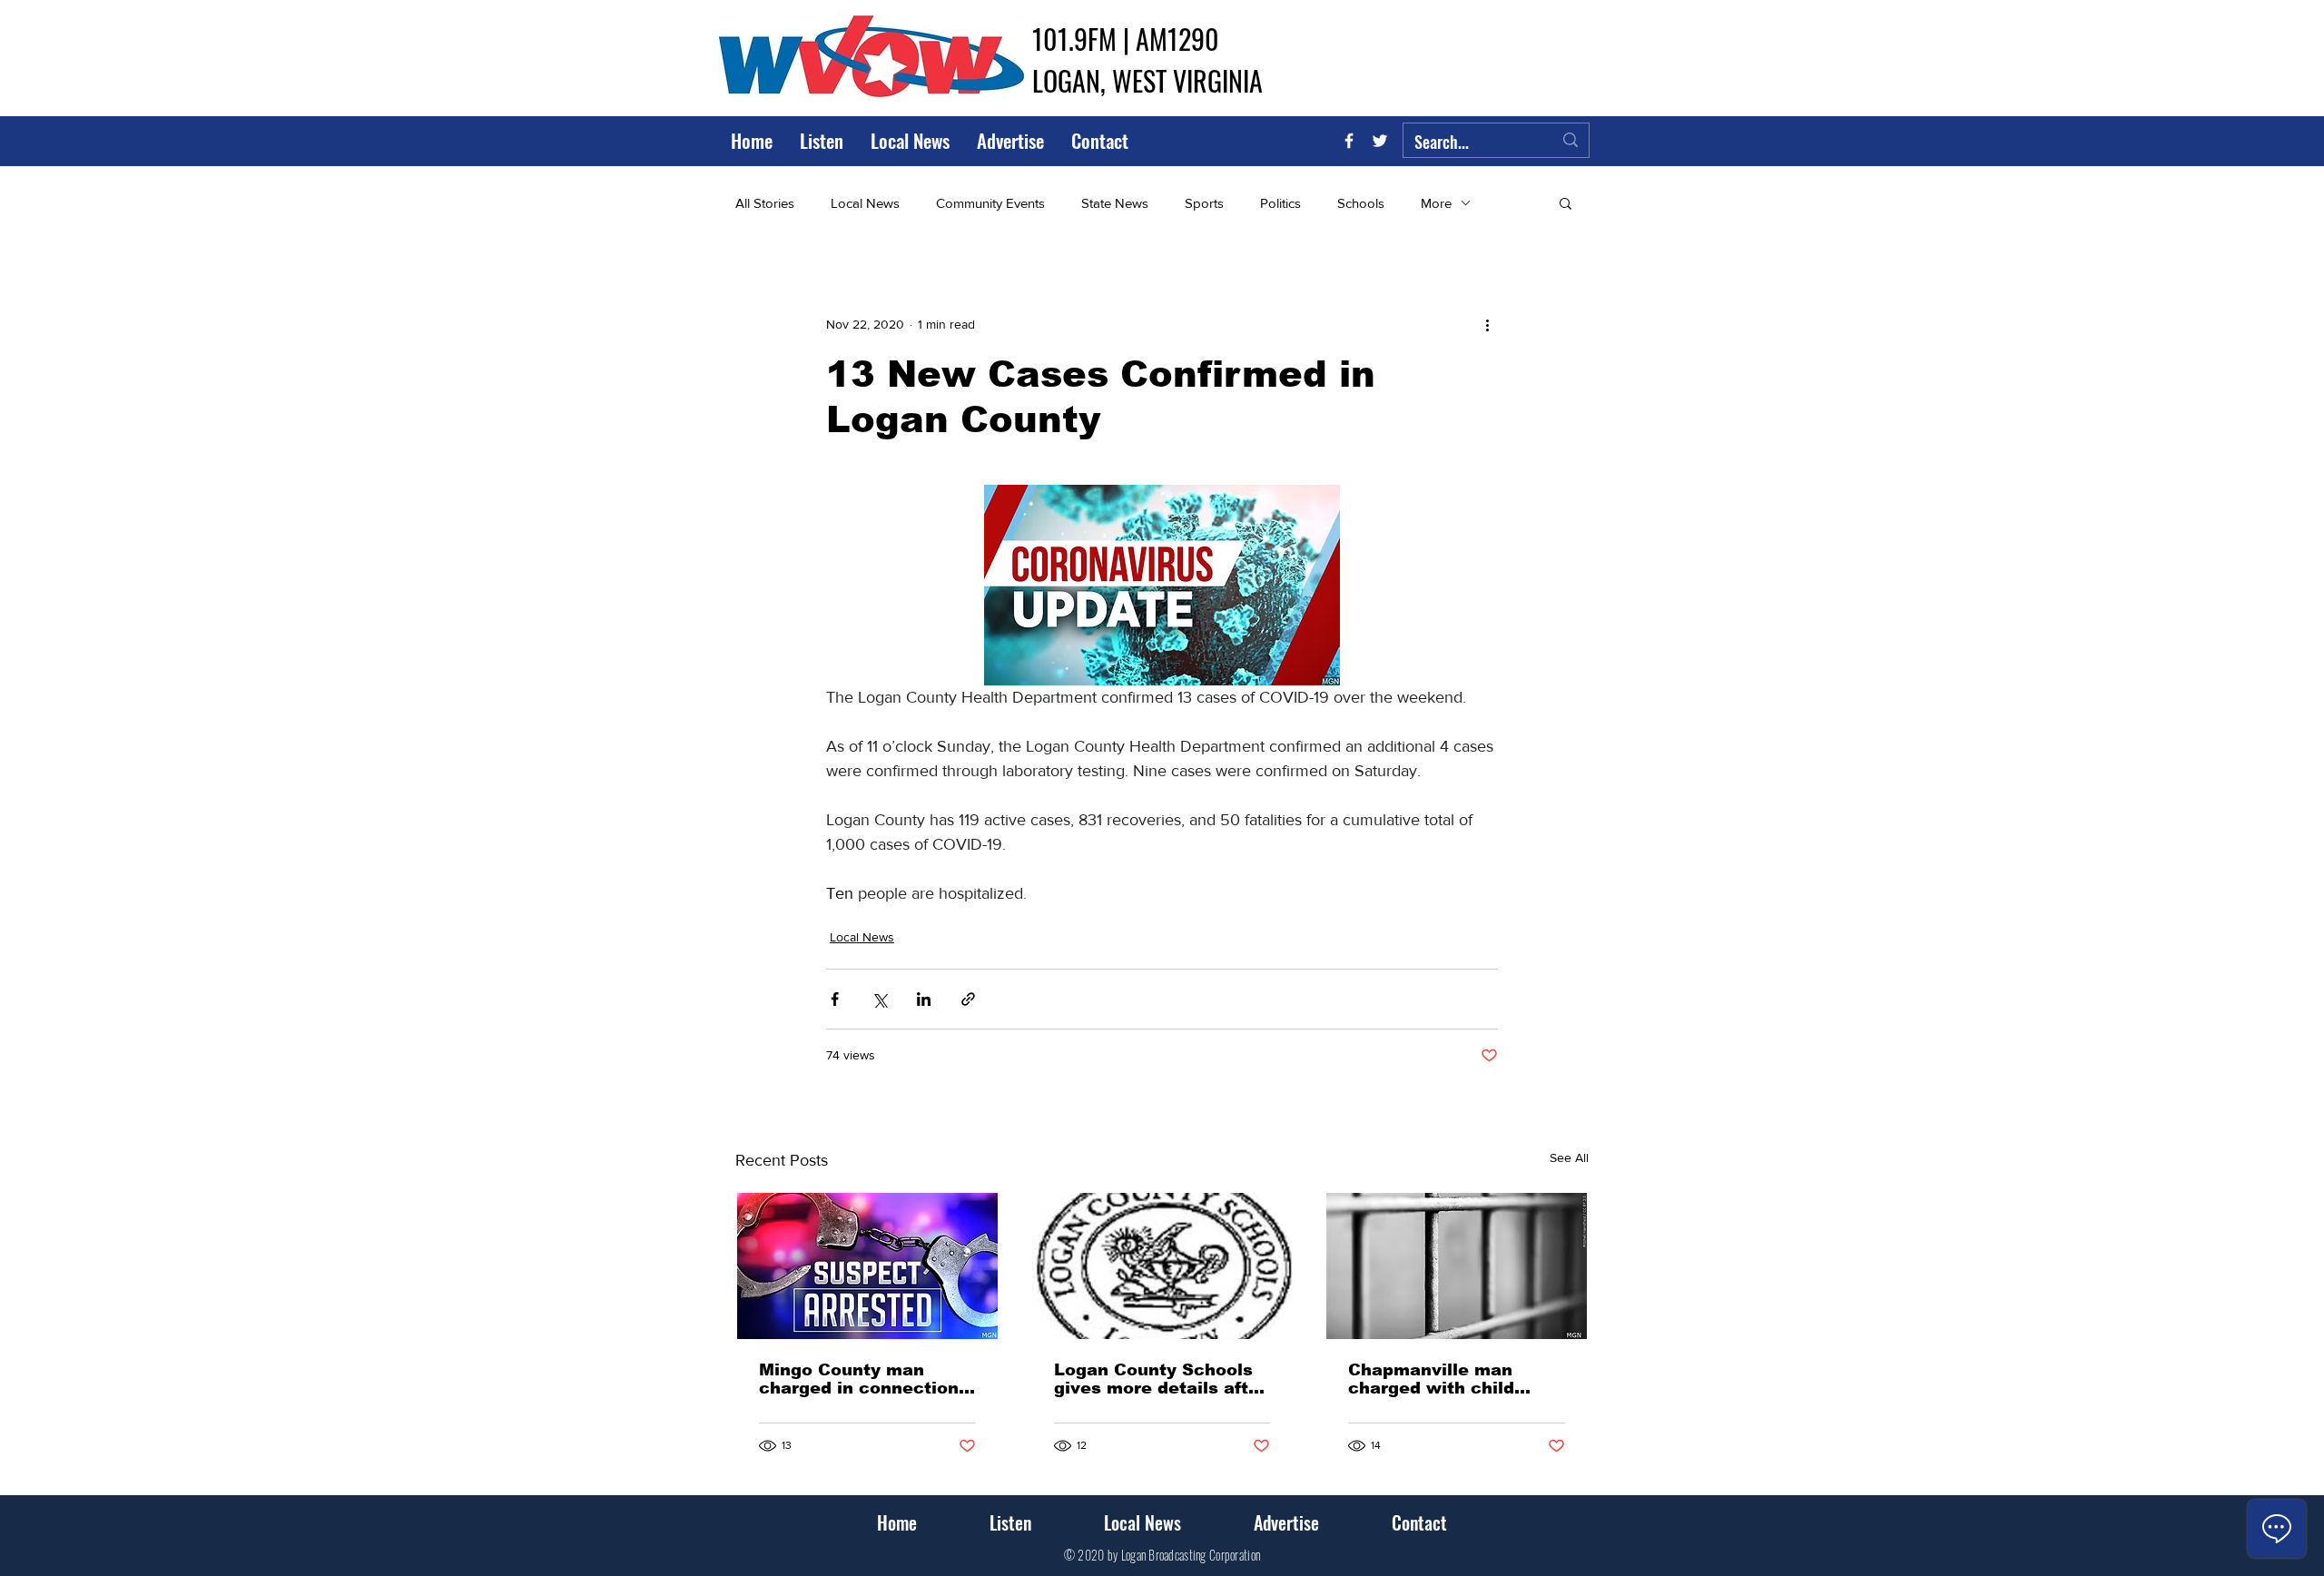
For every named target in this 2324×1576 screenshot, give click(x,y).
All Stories (765, 203)
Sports (1204, 203)
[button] (1566, 202)
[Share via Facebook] (835, 999)
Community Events (990, 203)
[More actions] (1487, 324)
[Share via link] (968, 999)
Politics (1280, 203)
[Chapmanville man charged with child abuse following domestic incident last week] (1457, 1266)
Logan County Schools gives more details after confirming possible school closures (1160, 1379)
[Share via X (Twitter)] (879, 999)
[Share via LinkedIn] (924, 999)
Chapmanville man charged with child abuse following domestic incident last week (1448, 1379)
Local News (865, 203)
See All (1569, 1157)
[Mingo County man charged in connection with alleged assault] (867, 1266)
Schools (1361, 203)
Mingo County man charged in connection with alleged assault (859, 1379)
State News (1115, 203)
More (1436, 203)
